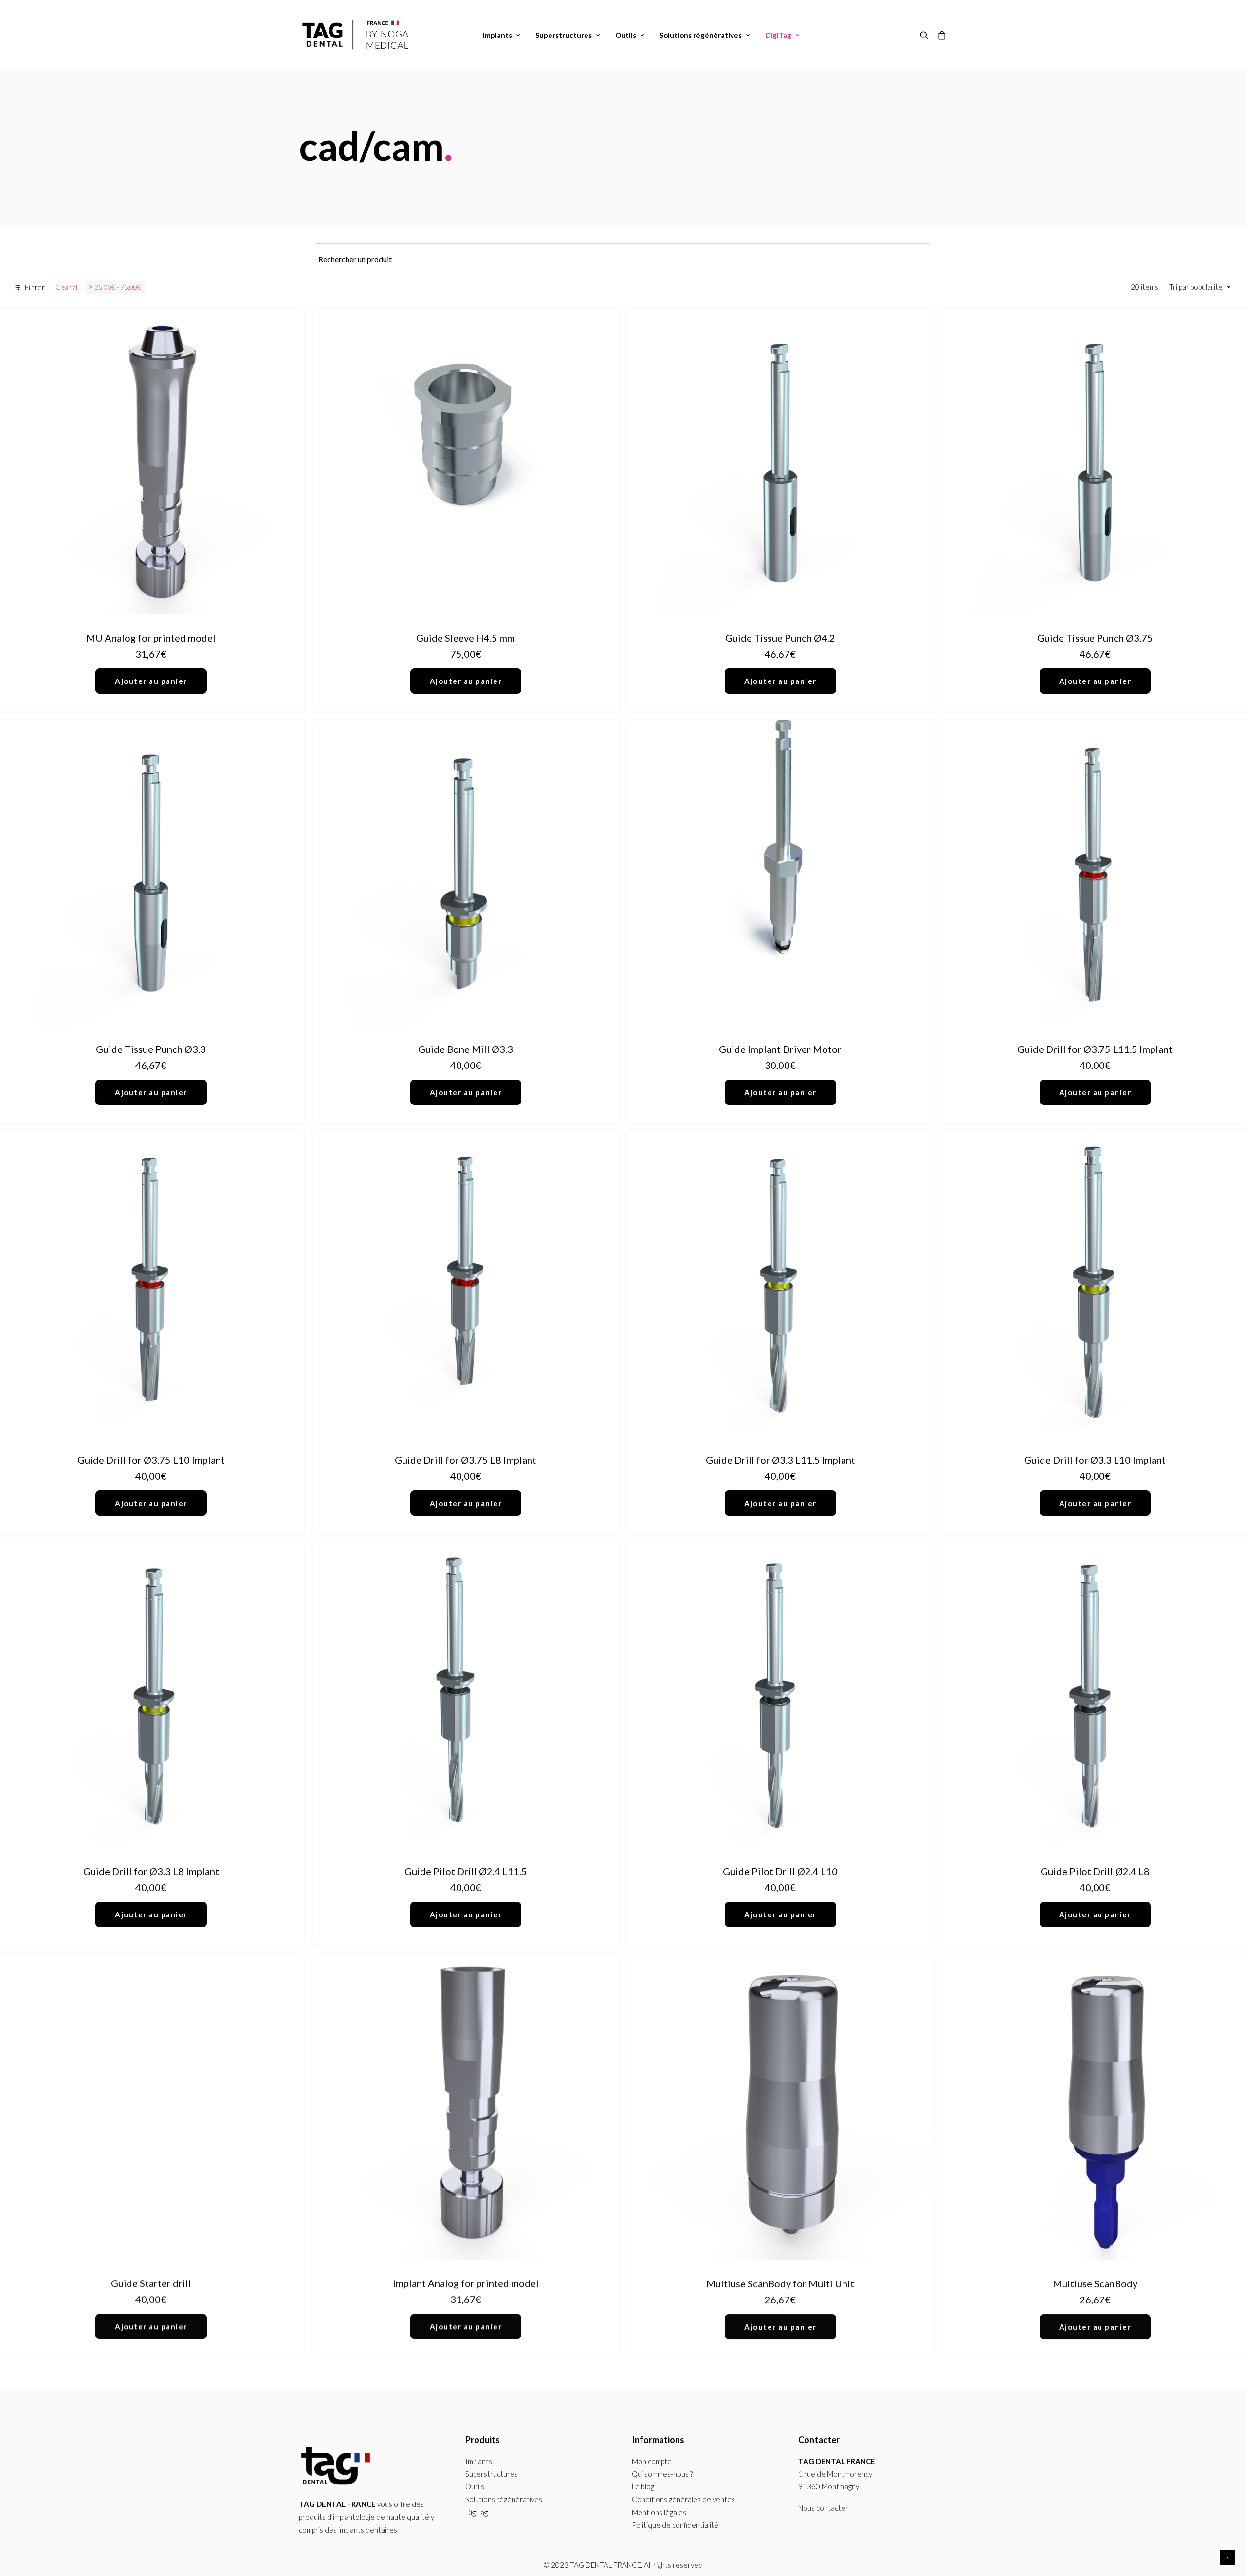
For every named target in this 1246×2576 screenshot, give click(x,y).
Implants (497, 35)
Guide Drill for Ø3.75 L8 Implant (466, 1460)
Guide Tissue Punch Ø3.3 (151, 1049)
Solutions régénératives (701, 35)
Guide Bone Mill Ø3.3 (466, 1049)
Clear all (67, 287)
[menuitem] (502, 35)
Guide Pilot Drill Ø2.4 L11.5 (466, 1871)
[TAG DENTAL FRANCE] (357, 35)
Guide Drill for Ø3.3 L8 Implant (151, 1871)
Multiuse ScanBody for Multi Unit (780, 2282)
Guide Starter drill (151, 2282)
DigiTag (778, 35)
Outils (626, 35)
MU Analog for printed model (151, 638)
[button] (926, 35)
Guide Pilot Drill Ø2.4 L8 (1095, 1871)
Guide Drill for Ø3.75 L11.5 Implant (1095, 1049)
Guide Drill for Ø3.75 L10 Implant (151, 1460)
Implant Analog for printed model (466, 2282)
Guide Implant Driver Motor (780, 1049)
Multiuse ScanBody (1095, 2282)
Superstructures (564, 35)
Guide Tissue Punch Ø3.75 (1095, 638)
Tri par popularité (1196, 287)
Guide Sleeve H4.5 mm (466, 638)
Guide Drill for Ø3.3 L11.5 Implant (780, 1460)
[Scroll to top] (1228, 2557)
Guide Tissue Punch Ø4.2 (780, 638)
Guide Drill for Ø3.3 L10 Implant (1095, 1460)
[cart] (940, 35)
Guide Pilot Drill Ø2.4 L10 (780, 1871)
